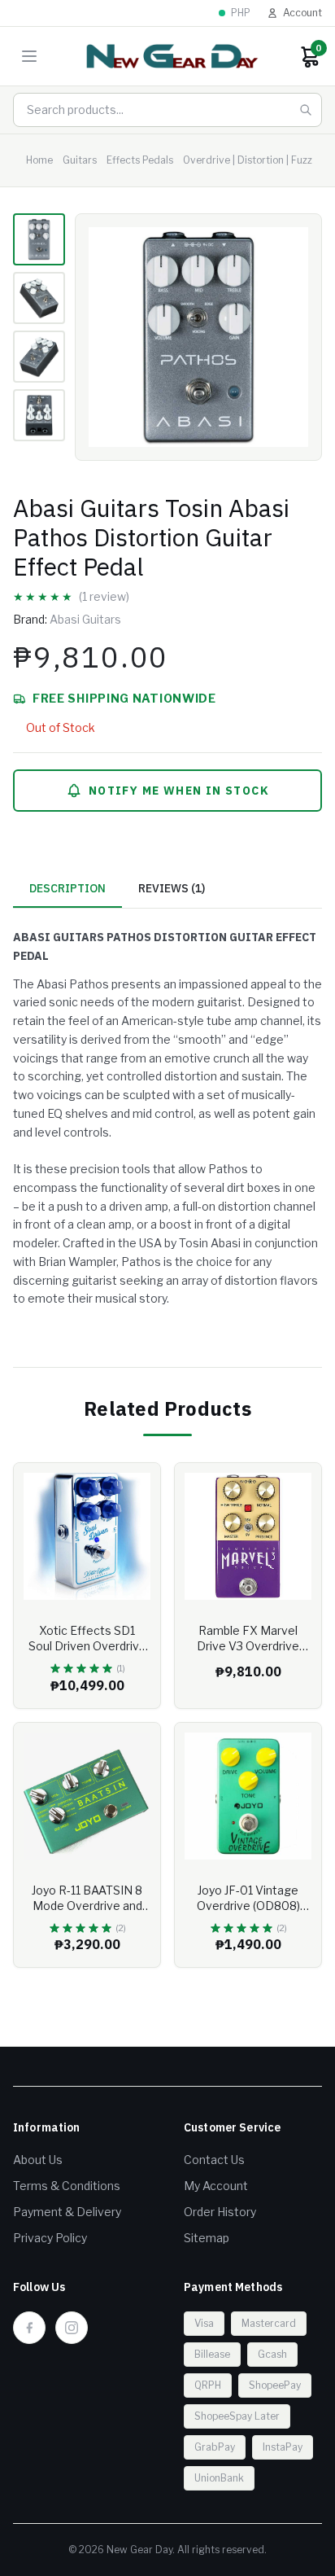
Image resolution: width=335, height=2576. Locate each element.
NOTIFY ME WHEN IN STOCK (179, 791)
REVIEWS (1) (172, 888)
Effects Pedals (140, 160)
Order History (220, 2212)
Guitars (80, 160)
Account (302, 13)
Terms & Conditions (67, 2186)
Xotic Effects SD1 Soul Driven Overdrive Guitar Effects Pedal (87, 1646)
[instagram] (72, 2328)
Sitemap (207, 2238)
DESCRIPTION (67, 888)
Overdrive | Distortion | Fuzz (248, 160)
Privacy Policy (50, 2238)
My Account (216, 2186)
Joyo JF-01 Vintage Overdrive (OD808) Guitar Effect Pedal (248, 1906)
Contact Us (214, 2160)
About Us (38, 2160)
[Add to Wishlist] (136, 1487)
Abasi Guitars (85, 619)
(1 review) (104, 596)
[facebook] (29, 2328)
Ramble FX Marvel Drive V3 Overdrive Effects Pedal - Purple (248, 1646)
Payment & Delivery (67, 2212)
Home (39, 160)
